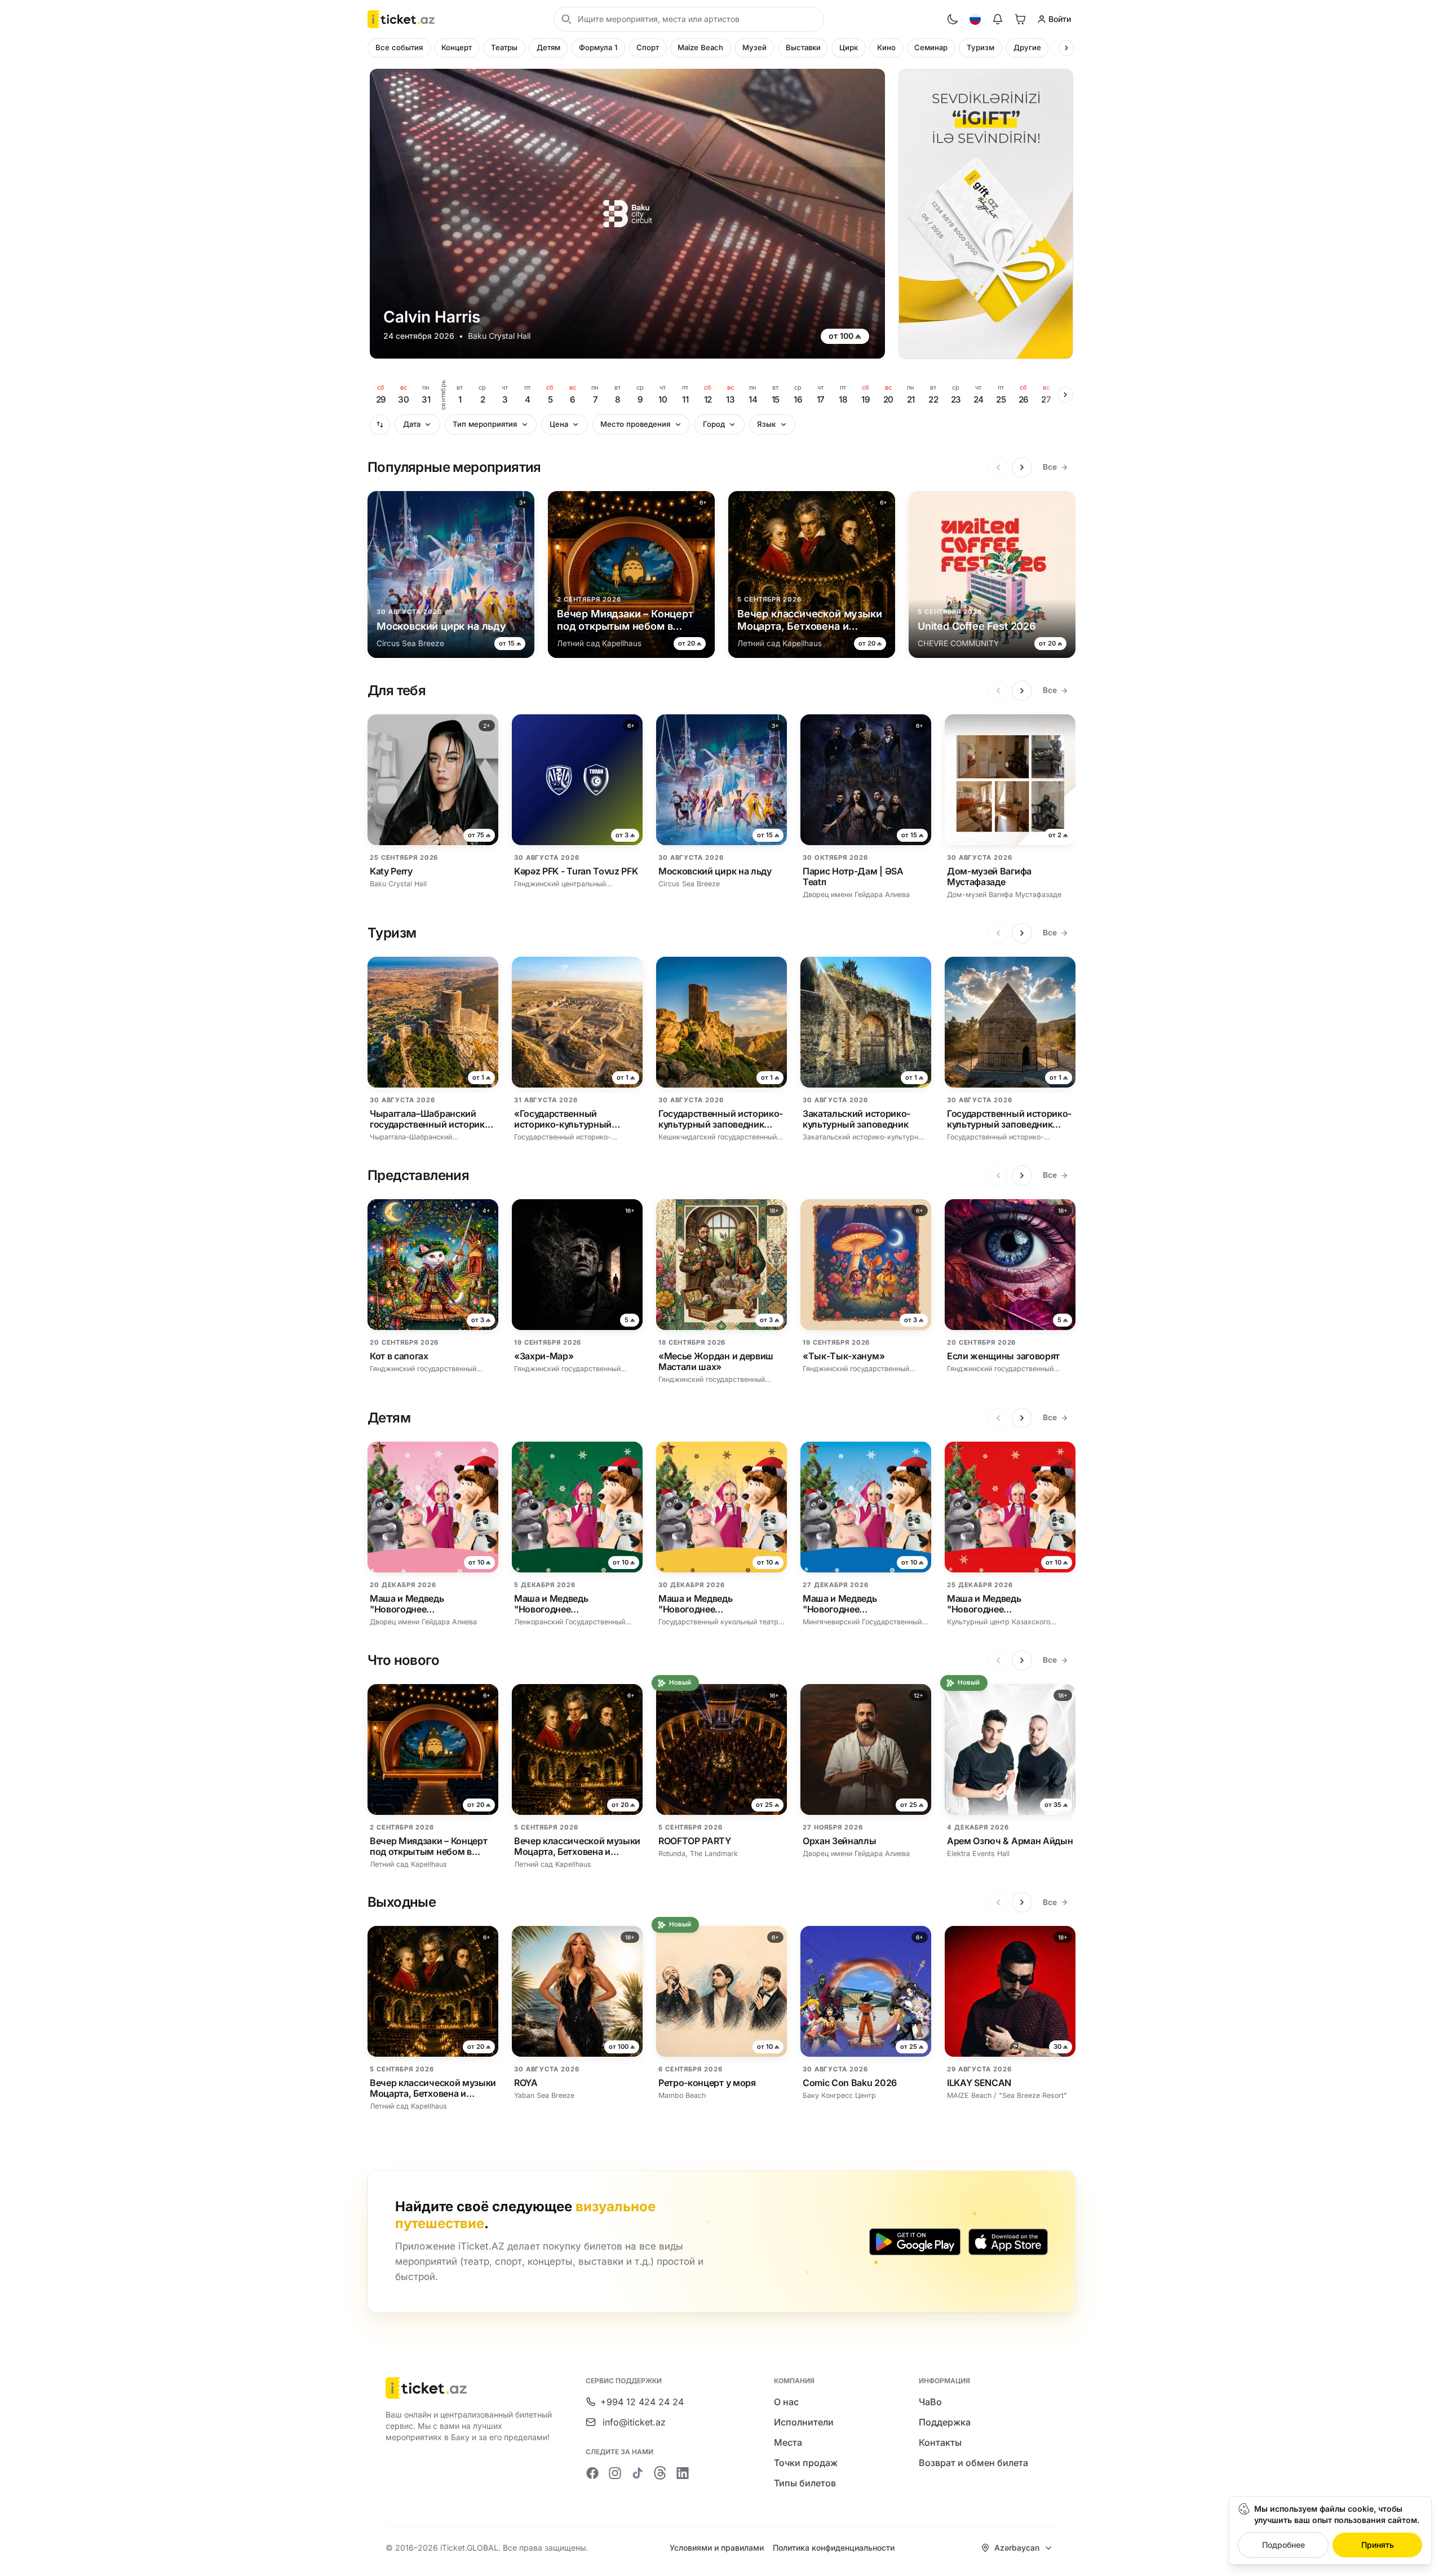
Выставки (803, 47)
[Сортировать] (380, 425)
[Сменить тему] (953, 19)
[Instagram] (615, 2473)
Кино (886, 47)
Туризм (981, 47)
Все (1050, 467)
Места (788, 2442)
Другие (1027, 47)
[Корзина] (1020, 19)
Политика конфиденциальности (834, 2548)
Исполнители (804, 2422)
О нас (786, 2402)
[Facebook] (592, 2473)
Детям (548, 47)
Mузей (754, 47)
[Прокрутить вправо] (1066, 48)
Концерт (457, 47)
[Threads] (660, 2473)
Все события (399, 47)
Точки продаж (806, 2463)
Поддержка (945, 2422)
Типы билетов (805, 2483)
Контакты (940, 2442)
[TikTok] (638, 2473)
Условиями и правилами (717, 2548)
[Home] (401, 19)
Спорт (648, 47)
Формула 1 (598, 47)
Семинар (931, 47)
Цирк (849, 47)
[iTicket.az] (470, 2388)
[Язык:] (975, 19)
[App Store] (1008, 2242)
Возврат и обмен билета (973, 2463)
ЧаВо (930, 2402)
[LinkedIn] (683, 2473)
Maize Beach (700, 47)
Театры (504, 47)
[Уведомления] (998, 19)
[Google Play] (915, 2242)
